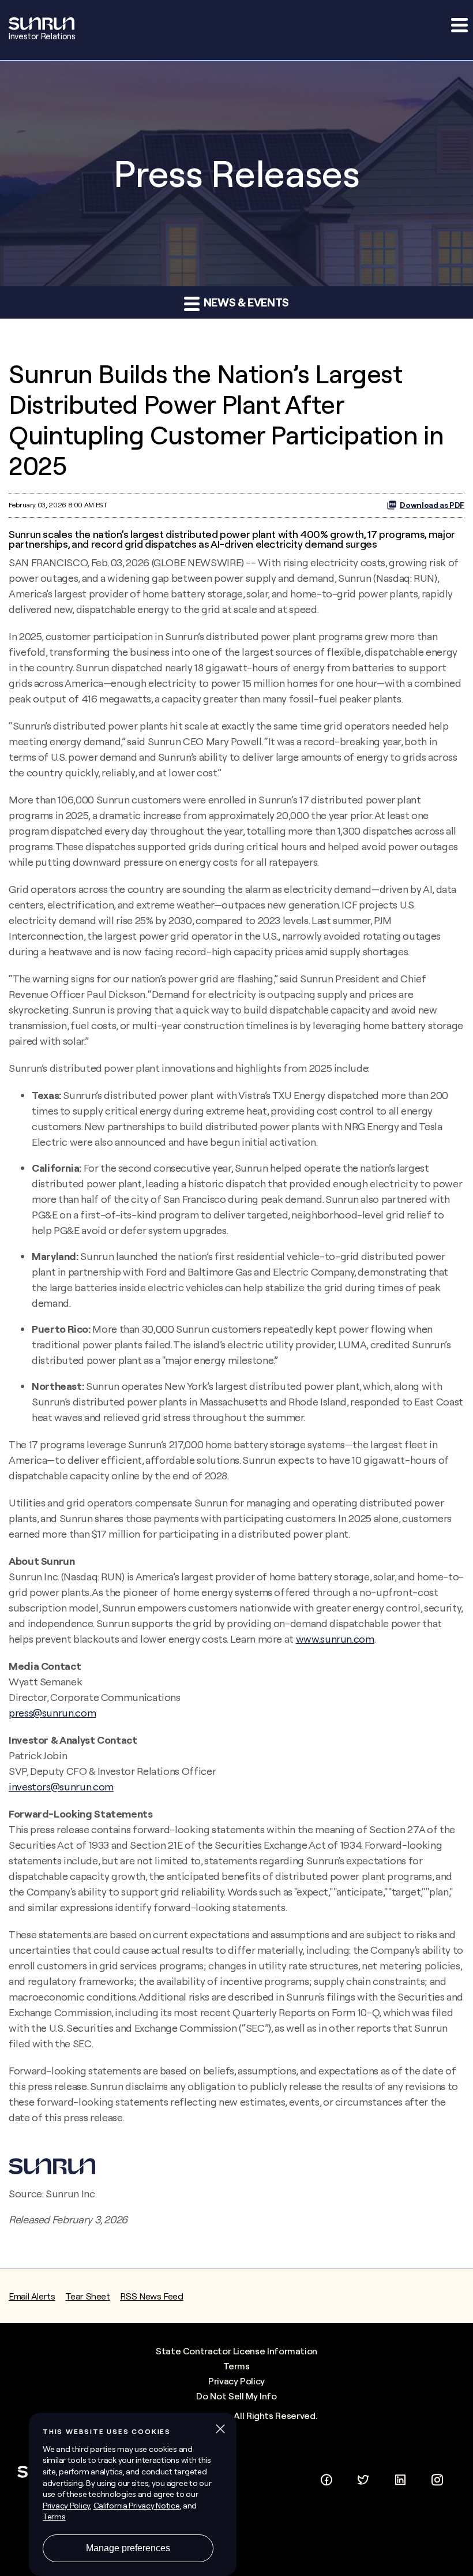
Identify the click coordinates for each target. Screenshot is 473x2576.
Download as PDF (432, 505)
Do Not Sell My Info (236, 2396)
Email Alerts (32, 2296)
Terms (236, 2366)
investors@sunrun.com (61, 1787)
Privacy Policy (236, 2381)
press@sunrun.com (52, 1713)
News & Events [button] (245, 302)
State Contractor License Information (236, 2351)
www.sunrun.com (335, 1639)
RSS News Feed (151, 2296)
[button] (459, 25)
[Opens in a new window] (326, 2478)
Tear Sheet (87, 2296)
